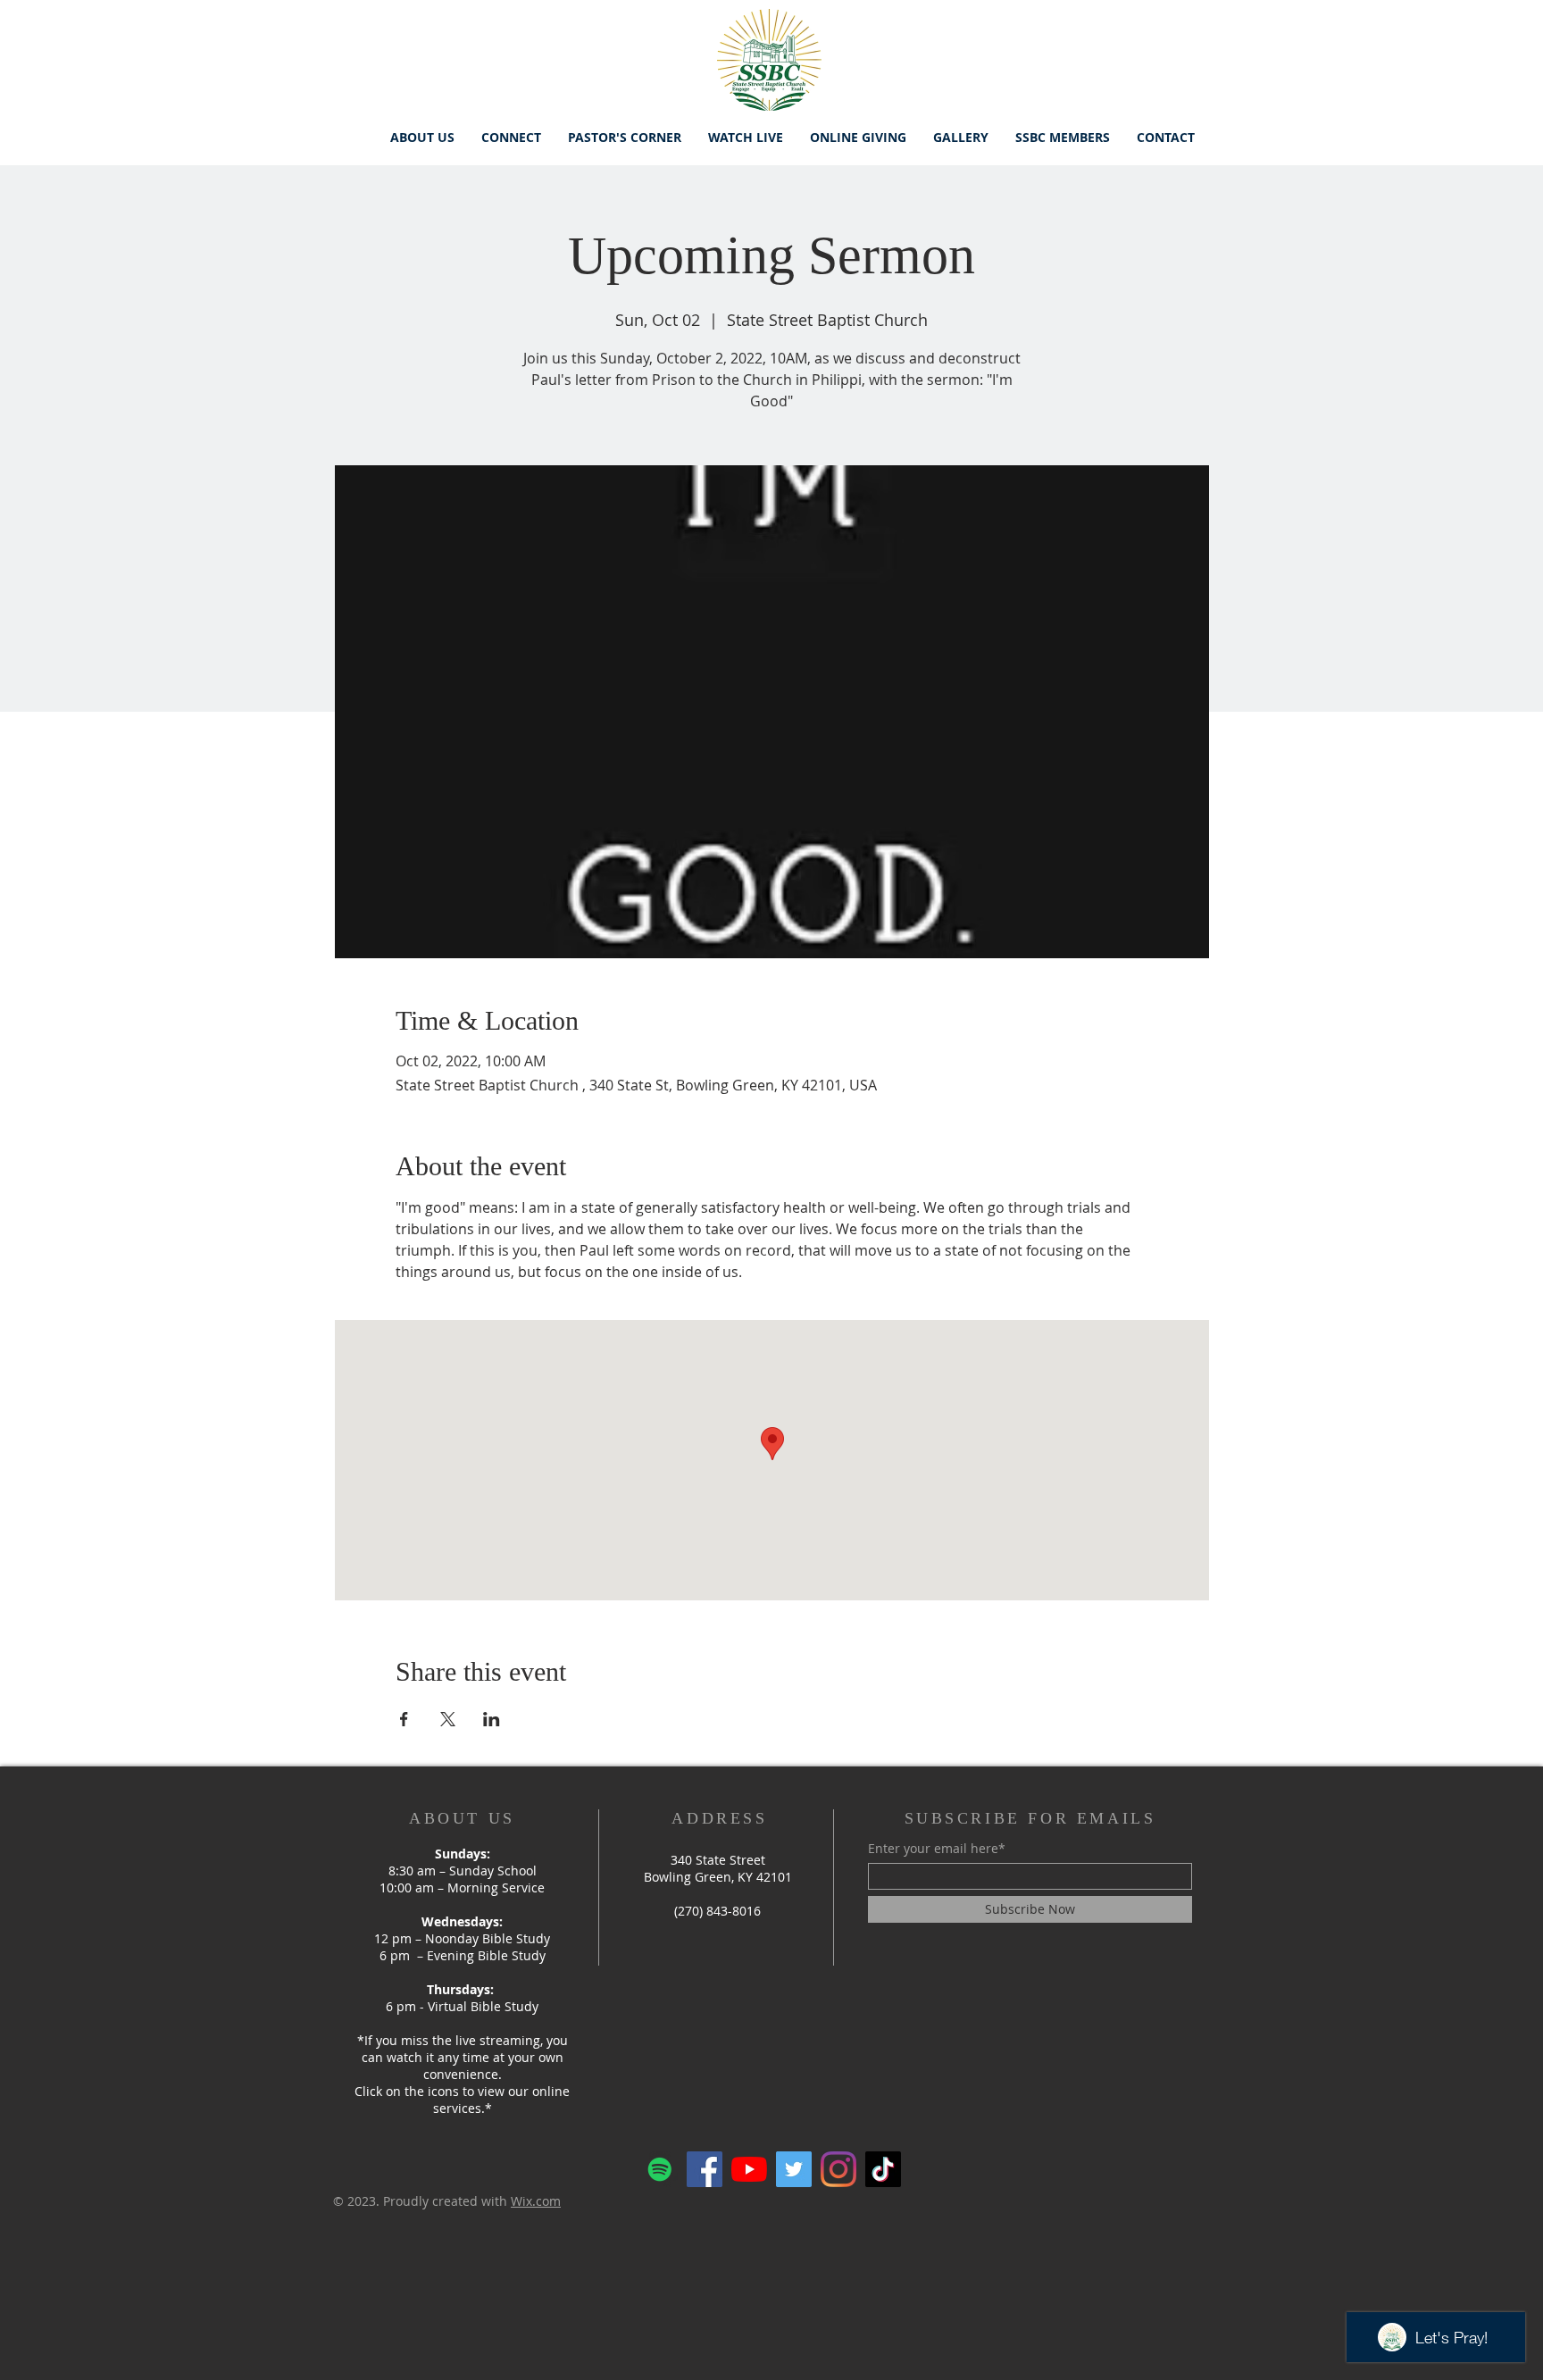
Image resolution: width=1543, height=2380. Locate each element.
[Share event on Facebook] (404, 1719)
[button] (511, 138)
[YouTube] (749, 2169)
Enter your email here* (937, 1849)
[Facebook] (705, 2169)
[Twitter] (794, 2169)
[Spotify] (660, 2169)
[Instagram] (838, 2169)
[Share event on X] (448, 1719)
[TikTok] (883, 2169)
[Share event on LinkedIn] (492, 1719)
